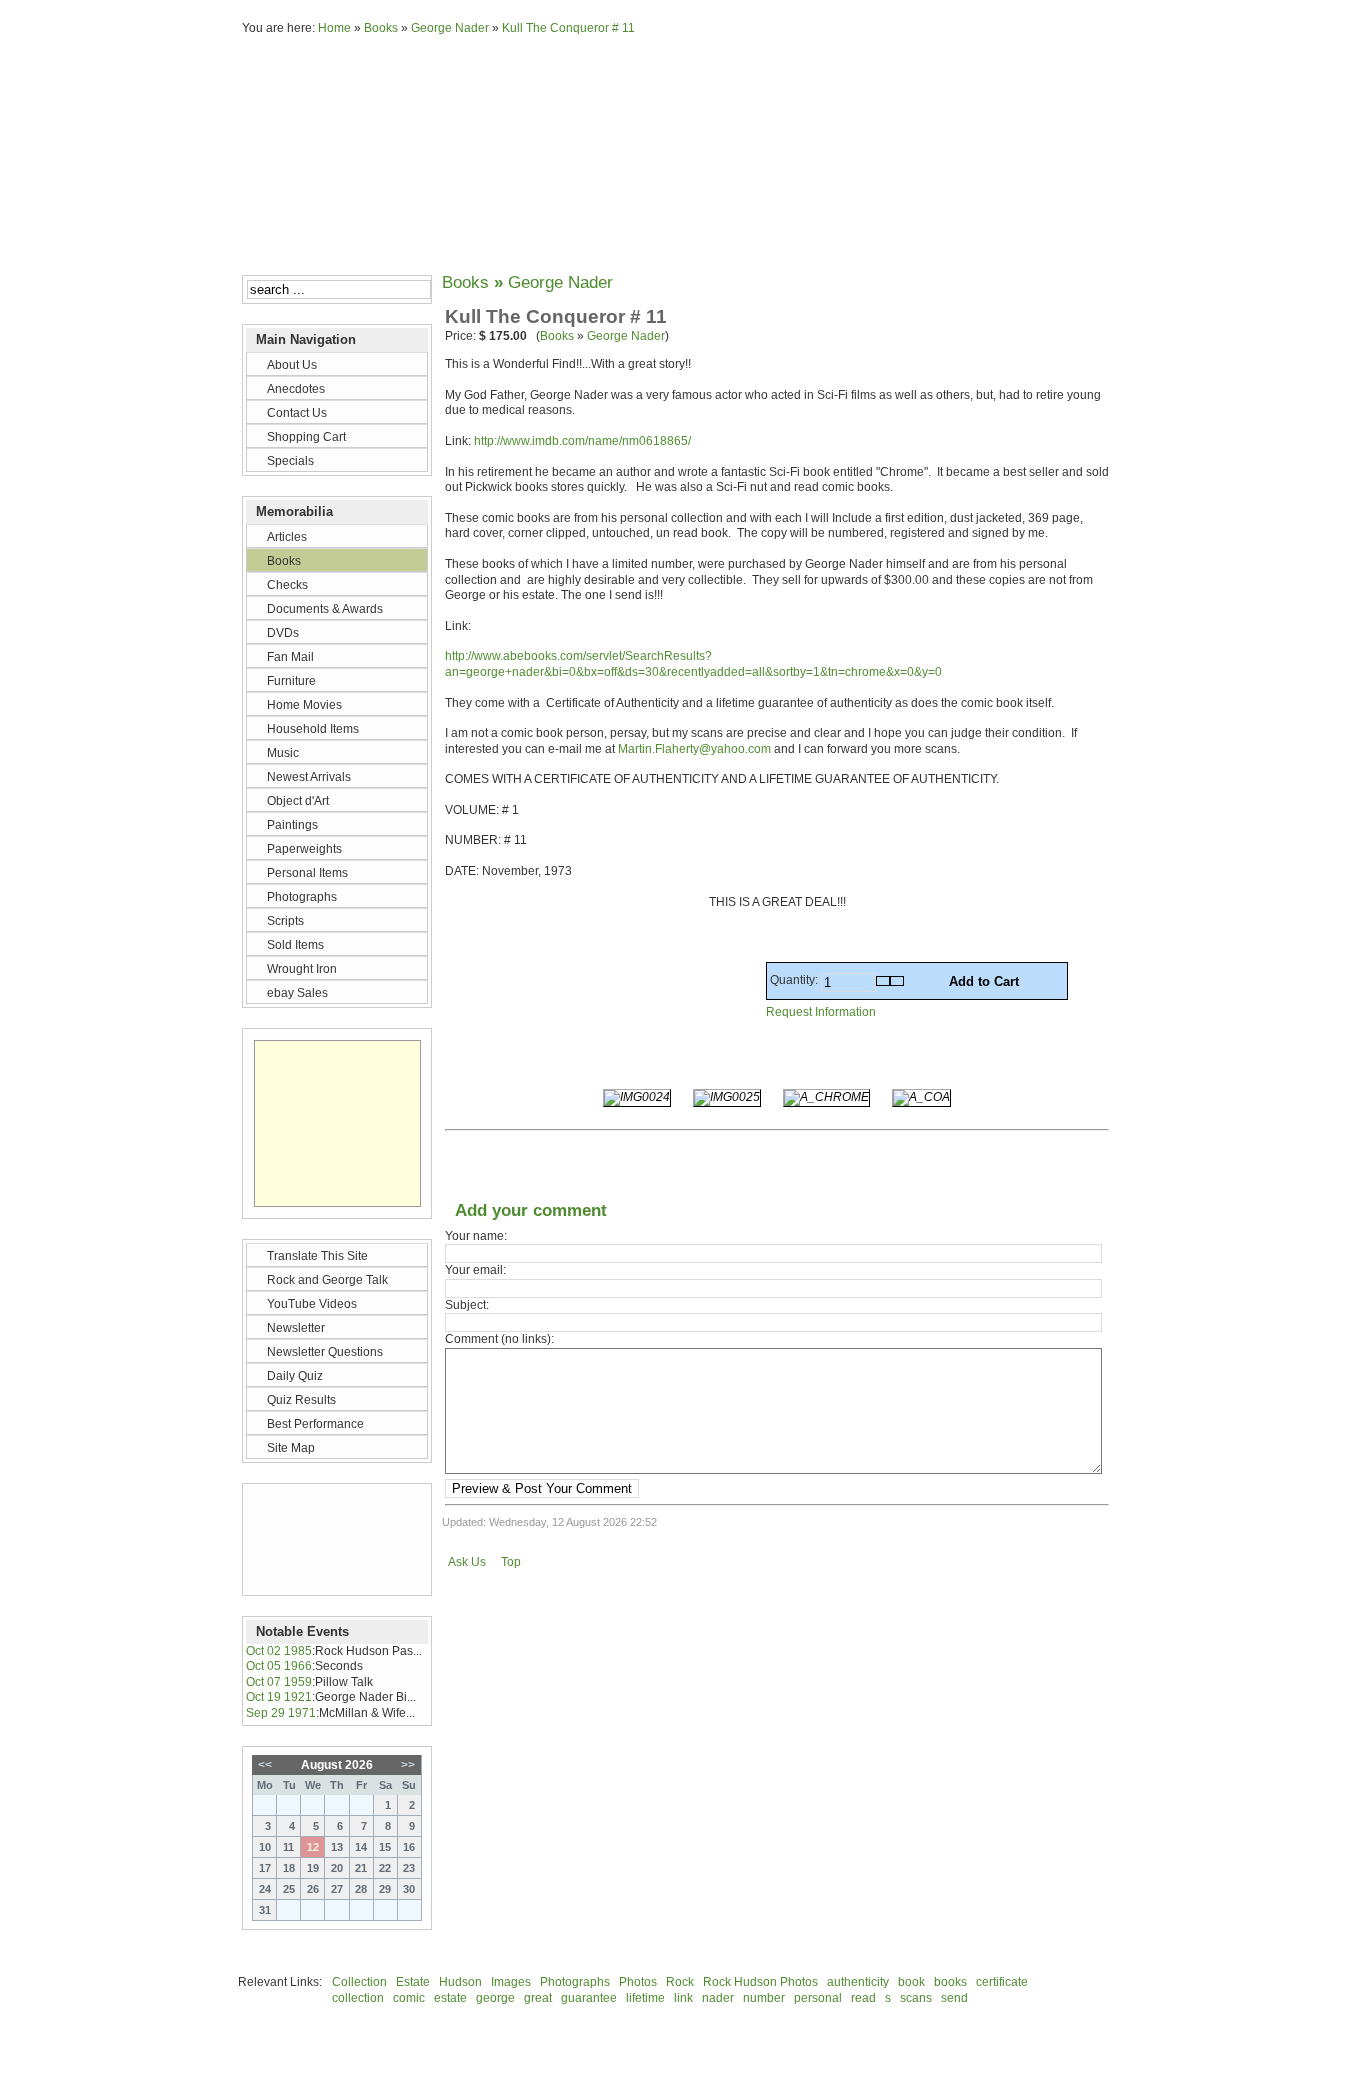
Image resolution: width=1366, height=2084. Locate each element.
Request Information (821, 1012)
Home (334, 28)
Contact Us (676, 242)
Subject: (467, 1305)
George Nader (450, 28)
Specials (865, 242)
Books (381, 28)
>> (408, 1765)
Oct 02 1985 (279, 1651)
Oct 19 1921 (279, 1697)
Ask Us (467, 1562)
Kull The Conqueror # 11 (568, 28)
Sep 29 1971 (281, 1713)
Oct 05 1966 (279, 1666)
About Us (505, 242)
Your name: (476, 1236)
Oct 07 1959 (279, 1682)
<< (265, 1765)
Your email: (475, 1270)
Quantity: (795, 980)
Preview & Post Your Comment (542, 1488)
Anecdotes (588, 242)
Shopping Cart (774, 242)
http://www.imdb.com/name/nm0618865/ (582, 441)
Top (511, 1562)
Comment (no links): (499, 1339)
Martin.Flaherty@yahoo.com (694, 749)
